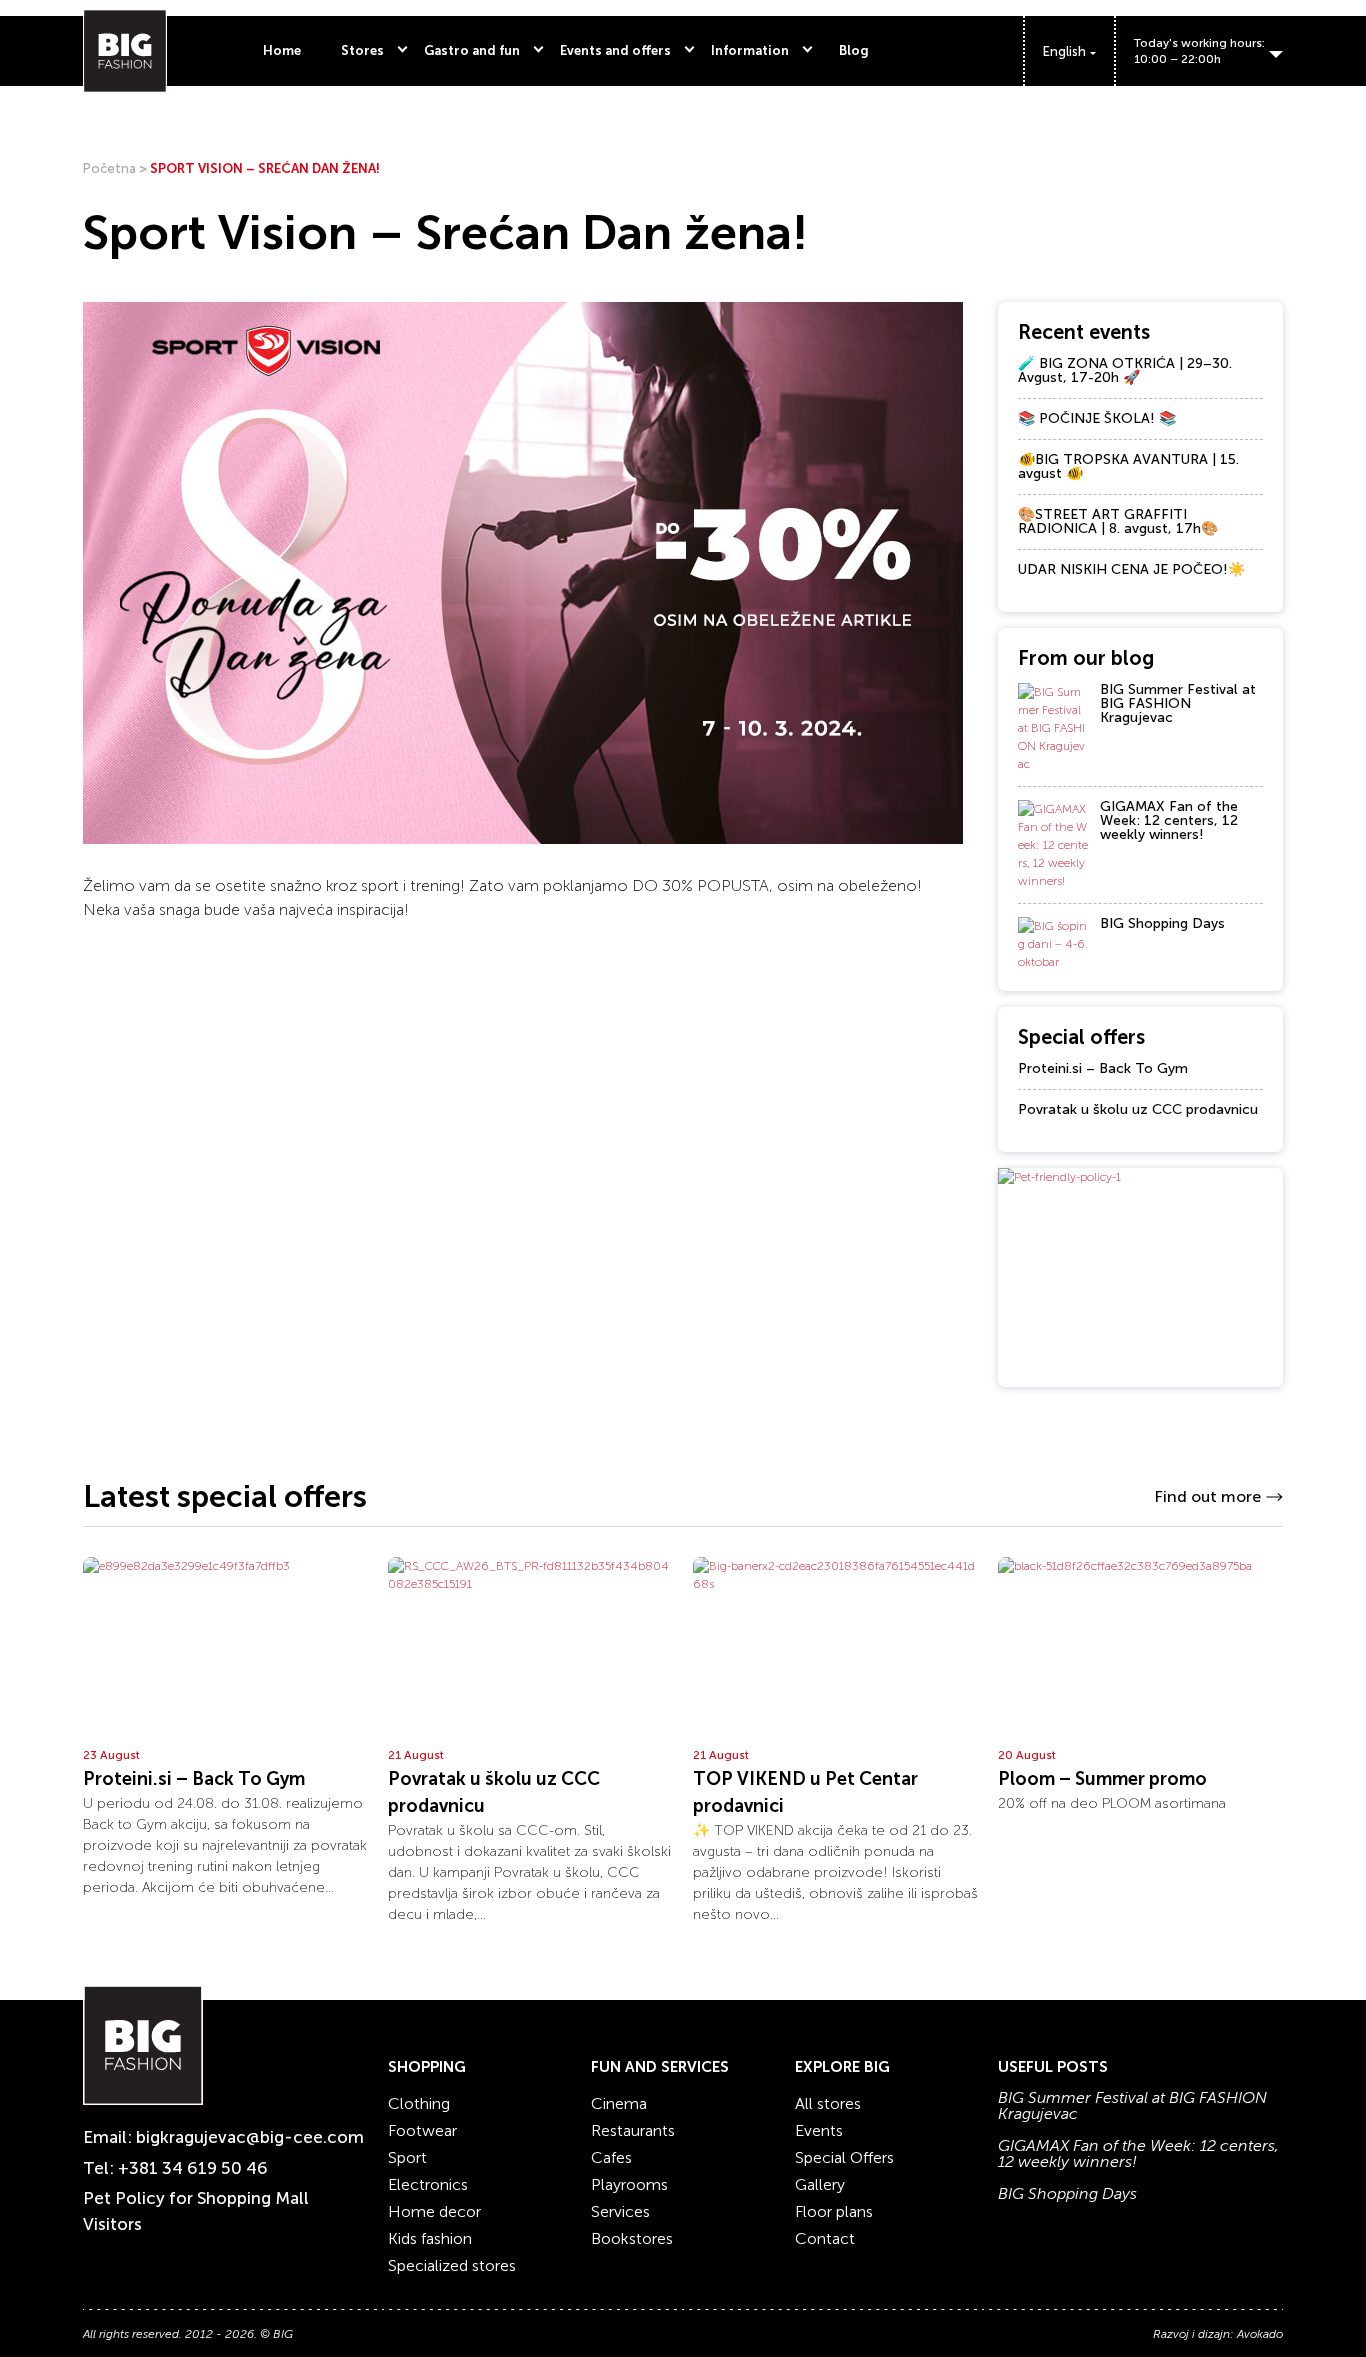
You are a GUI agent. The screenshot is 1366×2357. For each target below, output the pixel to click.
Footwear (422, 2130)
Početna (109, 168)
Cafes (611, 2157)
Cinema (619, 2103)
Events (819, 2130)
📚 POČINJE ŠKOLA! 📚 (1097, 418)
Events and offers (615, 50)
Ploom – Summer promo (1102, 1779)
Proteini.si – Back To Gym (1103, 1068)
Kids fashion (430, 2238)
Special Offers (844, 2157)
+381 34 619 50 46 (193, 2168)
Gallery (820, 2184)
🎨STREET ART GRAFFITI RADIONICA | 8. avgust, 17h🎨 (1118, 521)
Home (282, 50)
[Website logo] (125, 51)
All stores (828, 2103)
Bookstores (632, 2238)
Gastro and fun (472, 50)
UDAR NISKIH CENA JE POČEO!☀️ (1131, 569)
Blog (854, 50)
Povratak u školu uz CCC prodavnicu (1138, 1109)
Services (620, 2211)
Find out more (1207, 1496)
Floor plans (834, 2211)
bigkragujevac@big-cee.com (250, 2137)
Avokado (1260, 2334)
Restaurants (633, 2130)
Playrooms (629, 2184)
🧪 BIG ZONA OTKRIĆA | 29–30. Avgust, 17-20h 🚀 (1125, 370)
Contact (825, 2238)
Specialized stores (452, 2265)
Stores (362, 50)
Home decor (434, 2211)
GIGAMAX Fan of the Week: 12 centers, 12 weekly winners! (1169, 820)
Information (750, 50)
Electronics (428, 2184)
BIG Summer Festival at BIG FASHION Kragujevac (1178, 703)
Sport (407, 2157)
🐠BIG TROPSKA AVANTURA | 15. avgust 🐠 (1128, 466)
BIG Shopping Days (1162, 923)
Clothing (419, 2103)
